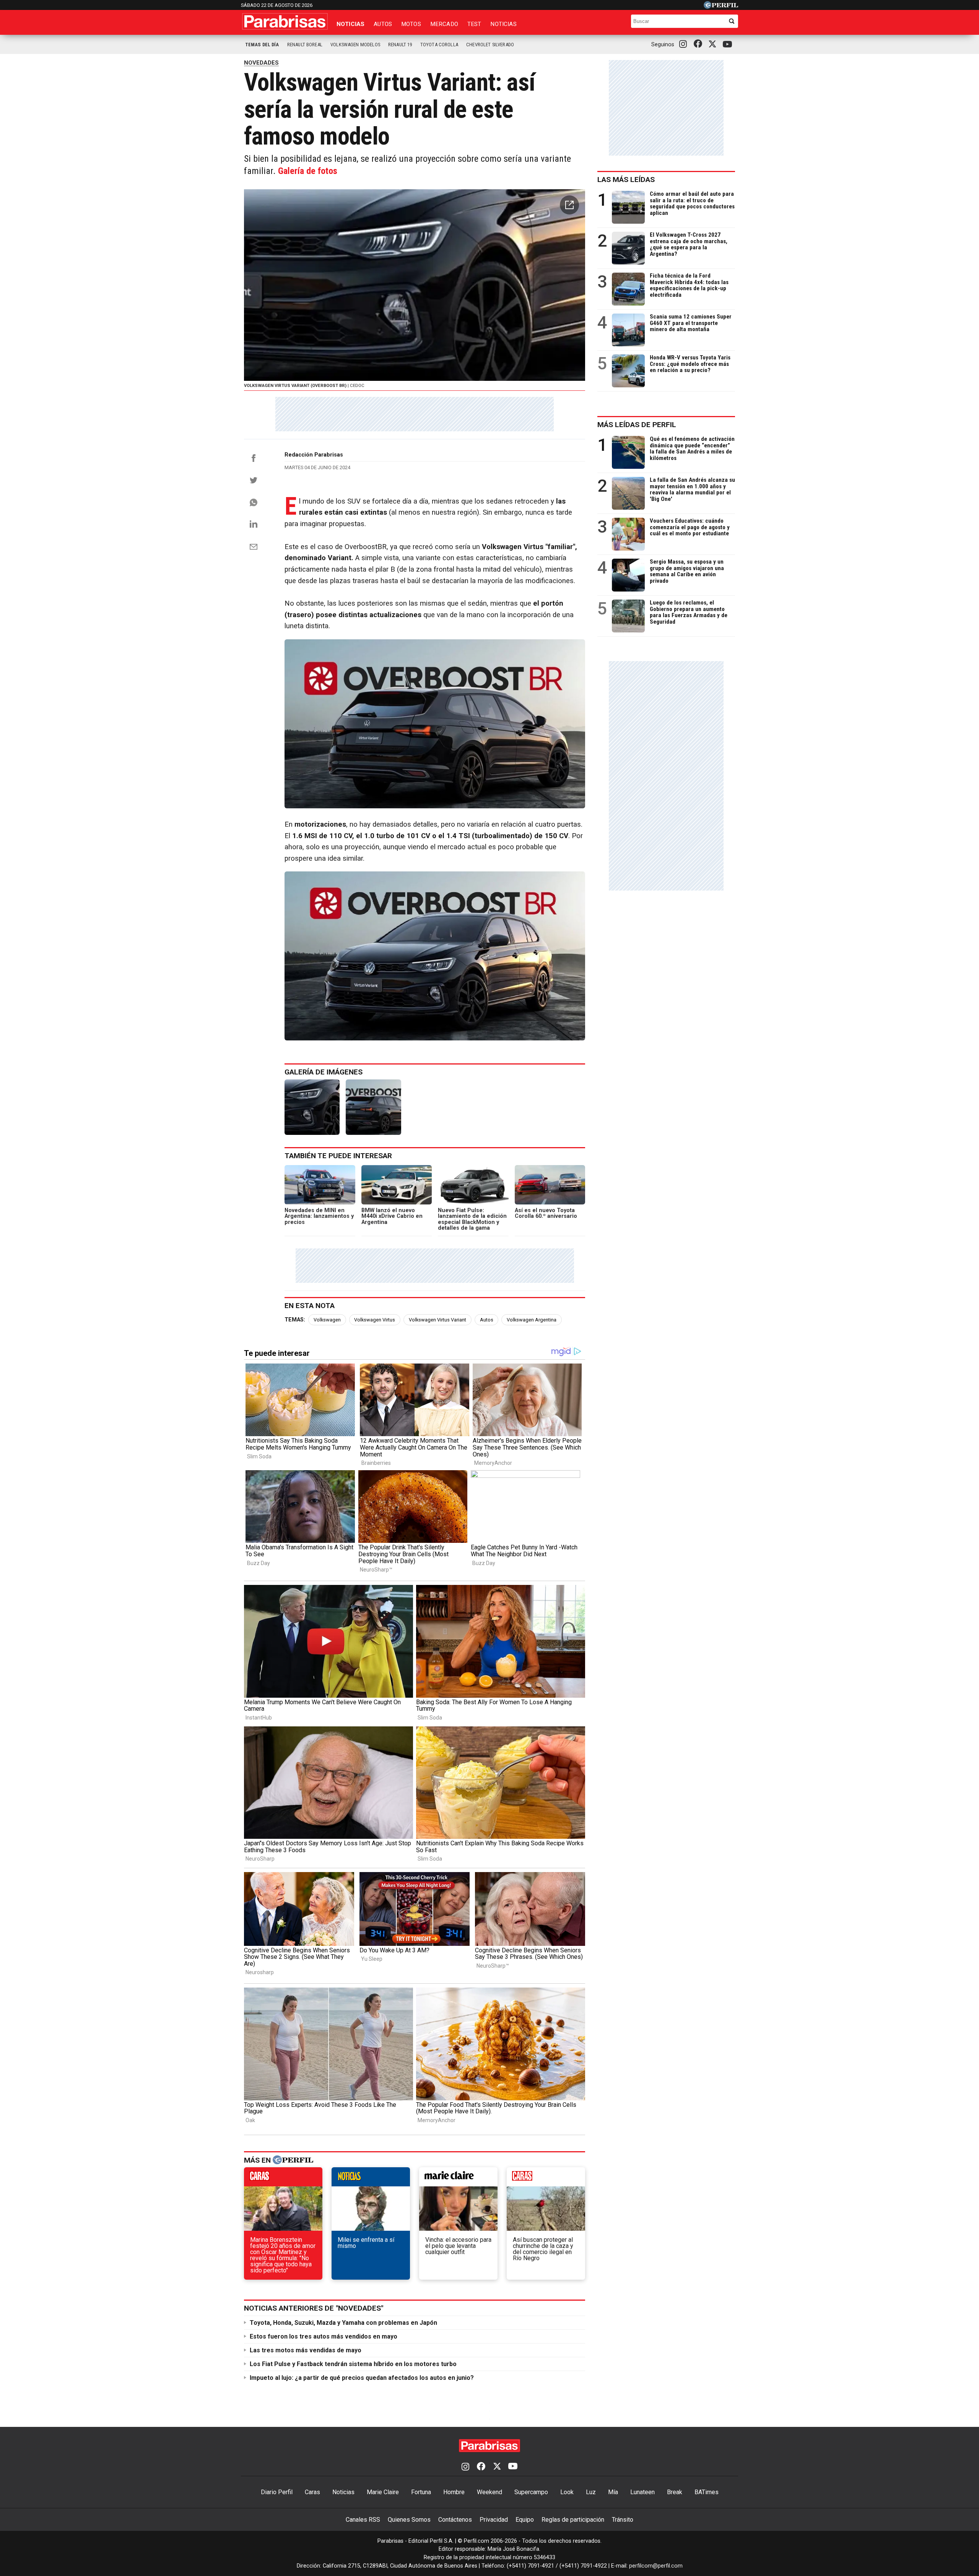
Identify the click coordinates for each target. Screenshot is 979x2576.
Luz (591, 2492)
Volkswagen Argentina (532, 1320)
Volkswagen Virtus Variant (437, 1320)
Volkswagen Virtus (375, 1320)
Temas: (295, 1320)
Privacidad (494, 2520)
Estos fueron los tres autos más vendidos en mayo (324, 2336)
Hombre (454, 2492)
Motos (411, 24)
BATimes (707, 2492)
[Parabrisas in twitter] (714, 44)
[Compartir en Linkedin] (254, 524)
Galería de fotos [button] (308, 171)
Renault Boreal (305, 45)
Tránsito (623, 2520)
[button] (569, 205)
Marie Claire (383, 2492)
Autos (383, 24)
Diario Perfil (277, 2492)
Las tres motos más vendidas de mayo (306, 2350)
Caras (312, 2492)
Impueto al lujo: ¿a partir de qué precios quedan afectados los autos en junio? (362, 2378)
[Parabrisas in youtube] (729, 45)
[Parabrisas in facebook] (699, 44)
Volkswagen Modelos (355, 45)
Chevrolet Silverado (490, 45)
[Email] (254, 547)
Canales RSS (363, 2520)
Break (675, 2492)
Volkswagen (327, 1320)
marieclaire (458, 2179)
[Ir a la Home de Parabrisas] (285, 21)
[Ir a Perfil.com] (721, 7)
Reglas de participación (573, 2520)
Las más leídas (626, 180)
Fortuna (421, 2492)
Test (474, 24)
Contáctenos (455, 2520)
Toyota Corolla (439, 45)
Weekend (489, 2492)
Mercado (444, 24)
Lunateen (642, 2492)
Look (567, 2492)
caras (283, 2179)
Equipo (525, 2520)
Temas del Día (262, 45)
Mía (613, 2492)
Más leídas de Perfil (637, 425)
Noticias (350, 24)
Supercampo (531, 2492)
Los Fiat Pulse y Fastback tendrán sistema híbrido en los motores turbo (353, 2364)
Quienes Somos (409, 2520)
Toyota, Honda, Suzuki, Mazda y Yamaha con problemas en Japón (343, 2323)
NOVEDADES (261, 63)
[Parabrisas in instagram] (685, 44)
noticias (371, 2179)
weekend (546, 2179)
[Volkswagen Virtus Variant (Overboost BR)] (312, 1107)
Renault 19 (400, 45)
